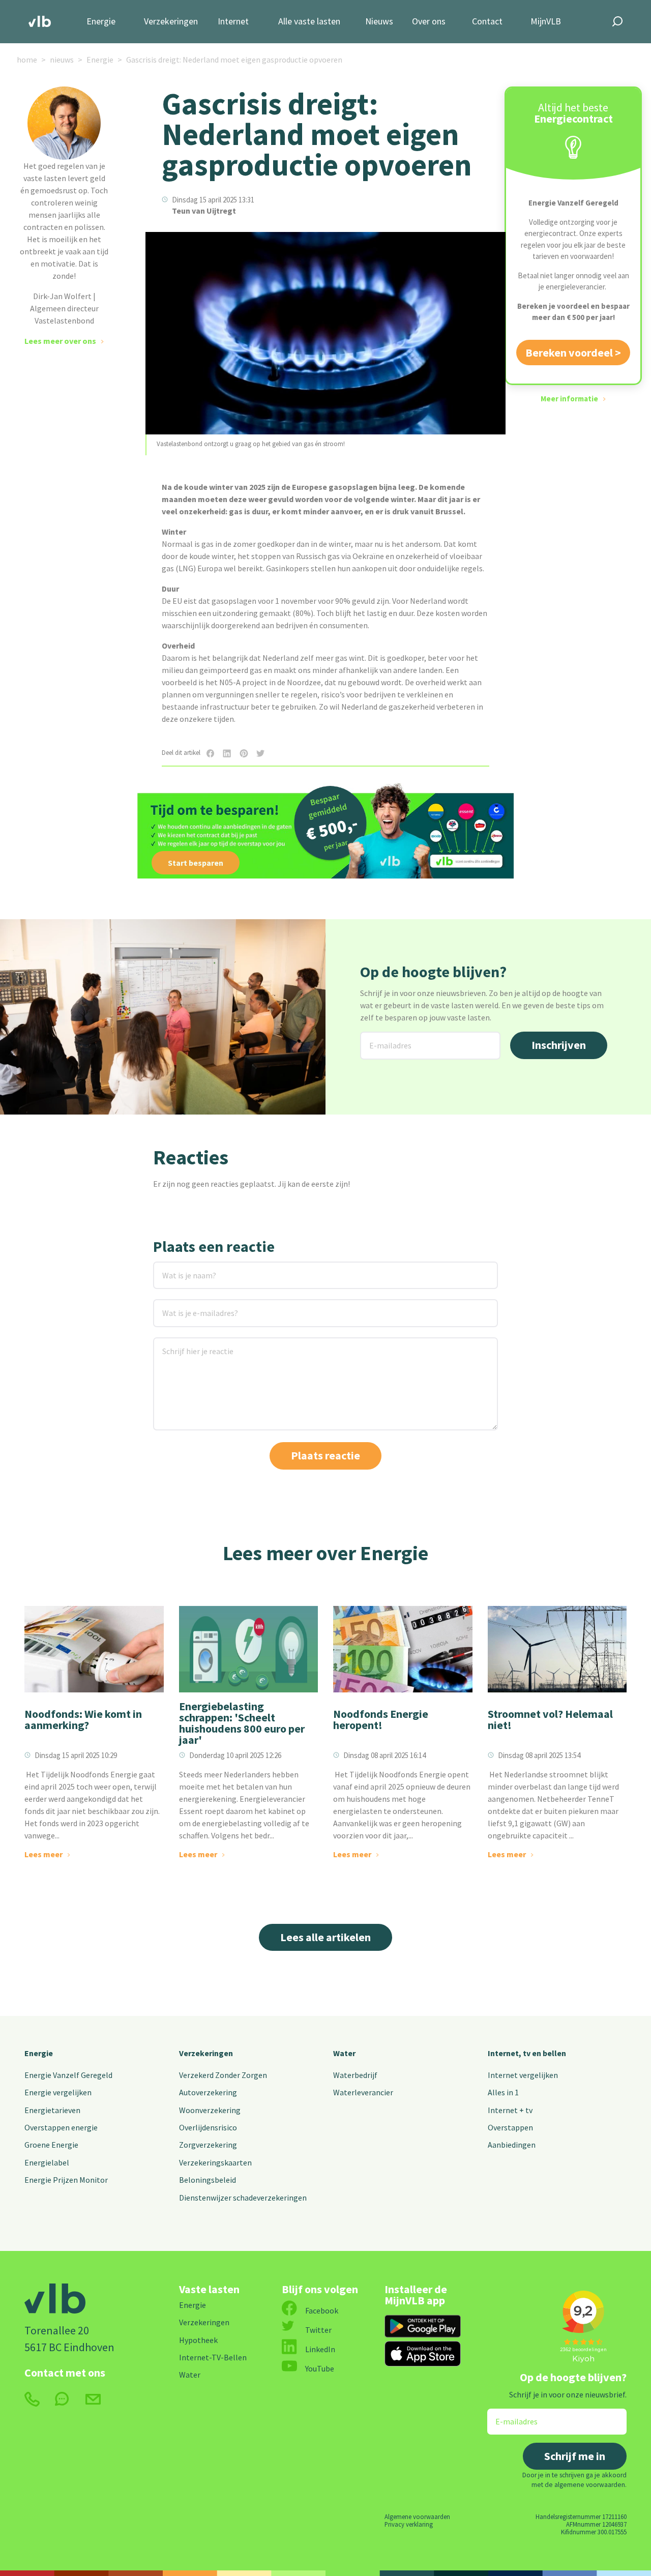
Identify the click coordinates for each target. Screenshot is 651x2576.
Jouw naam (174, 1268)
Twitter (318, 2330)
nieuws (62, 60)
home (27, 60)
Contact (487, 22)
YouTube (320, 2368)
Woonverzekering (210, 2110)
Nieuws (379, 22)
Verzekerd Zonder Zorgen (223, 2075)
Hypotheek (198, 2340)
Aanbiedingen (512, 2145)
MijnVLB (546, 22)
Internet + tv (510, 2110)
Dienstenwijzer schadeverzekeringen (243, 2198)
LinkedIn (320, 2349)
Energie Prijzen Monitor (66, 2180)
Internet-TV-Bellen (213, 2357)
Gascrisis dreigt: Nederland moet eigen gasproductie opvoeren (234, 60)
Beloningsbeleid (208, 2180)
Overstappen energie (61, 2127)
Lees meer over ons (60, 341)
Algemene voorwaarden (417, 2516)
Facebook (322, 2310)
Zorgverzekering (208, 2145)
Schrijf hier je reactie (184, 1344)
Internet (233, 22)
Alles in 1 (503, 2092)
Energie (101, 22)
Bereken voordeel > (573, 353)
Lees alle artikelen (325, 1937)
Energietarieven (52, 2110)
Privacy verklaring (409, 2524)
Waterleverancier (363, 2092)
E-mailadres (382, 1038)
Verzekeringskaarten (215, 2162)
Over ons (429, 22)
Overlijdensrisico (208, 2127)
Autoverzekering (208, 2092)
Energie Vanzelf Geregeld (68, 2075)
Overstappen (510, 2127)
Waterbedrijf (355, 2075)
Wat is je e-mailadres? (186, 1306)
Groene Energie (51, 2145)
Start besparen (196, 863)
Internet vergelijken (523, 2075)
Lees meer (43, 1854)
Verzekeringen (171, 22)
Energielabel (47, 2162)
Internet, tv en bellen (527, 2053)
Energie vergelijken (58, 2092)
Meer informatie (569, 399)
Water (344, 2053)
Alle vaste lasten (309, 22)
